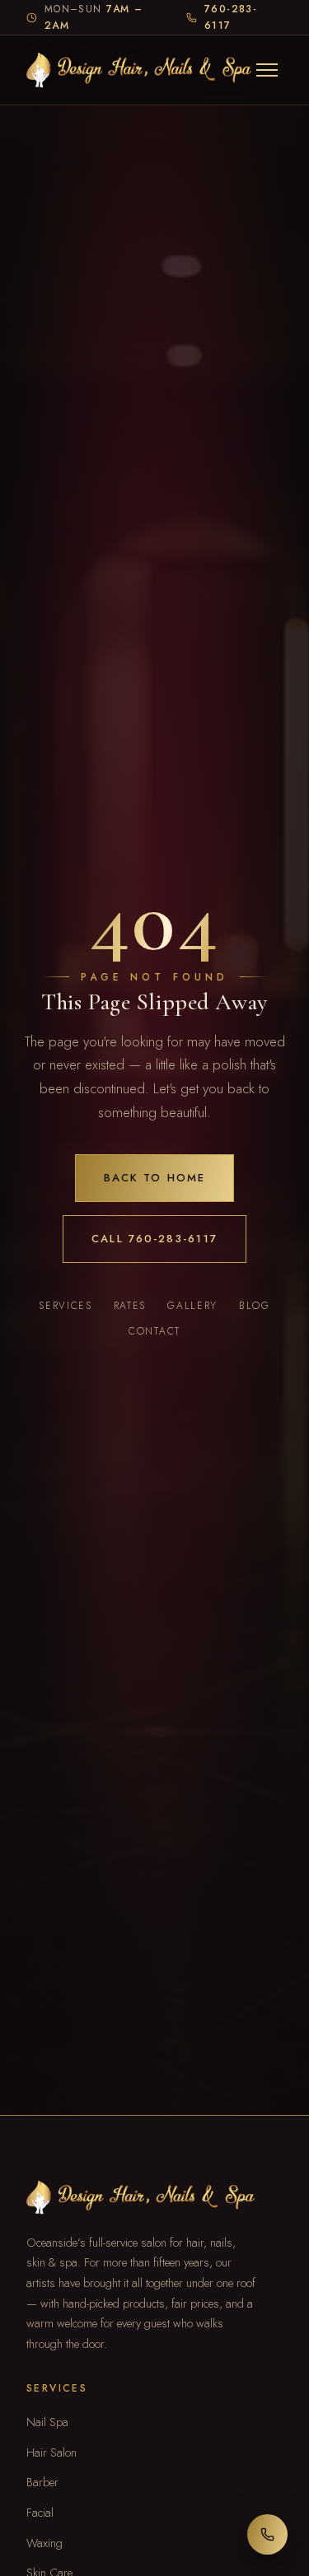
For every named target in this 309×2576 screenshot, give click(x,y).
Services (65, 1306)
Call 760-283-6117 (154, 1239)
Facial (40, 2512)
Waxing (44, 2543)
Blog (255, 1306)
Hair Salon (51, 2452)
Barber (42, 2482)
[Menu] (267, 70)
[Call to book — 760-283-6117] (267, 2534)
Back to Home (154, 1178)
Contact (154, 1331)
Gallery (192, 1306)
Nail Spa (47, 2422)
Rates (130, 1306)
